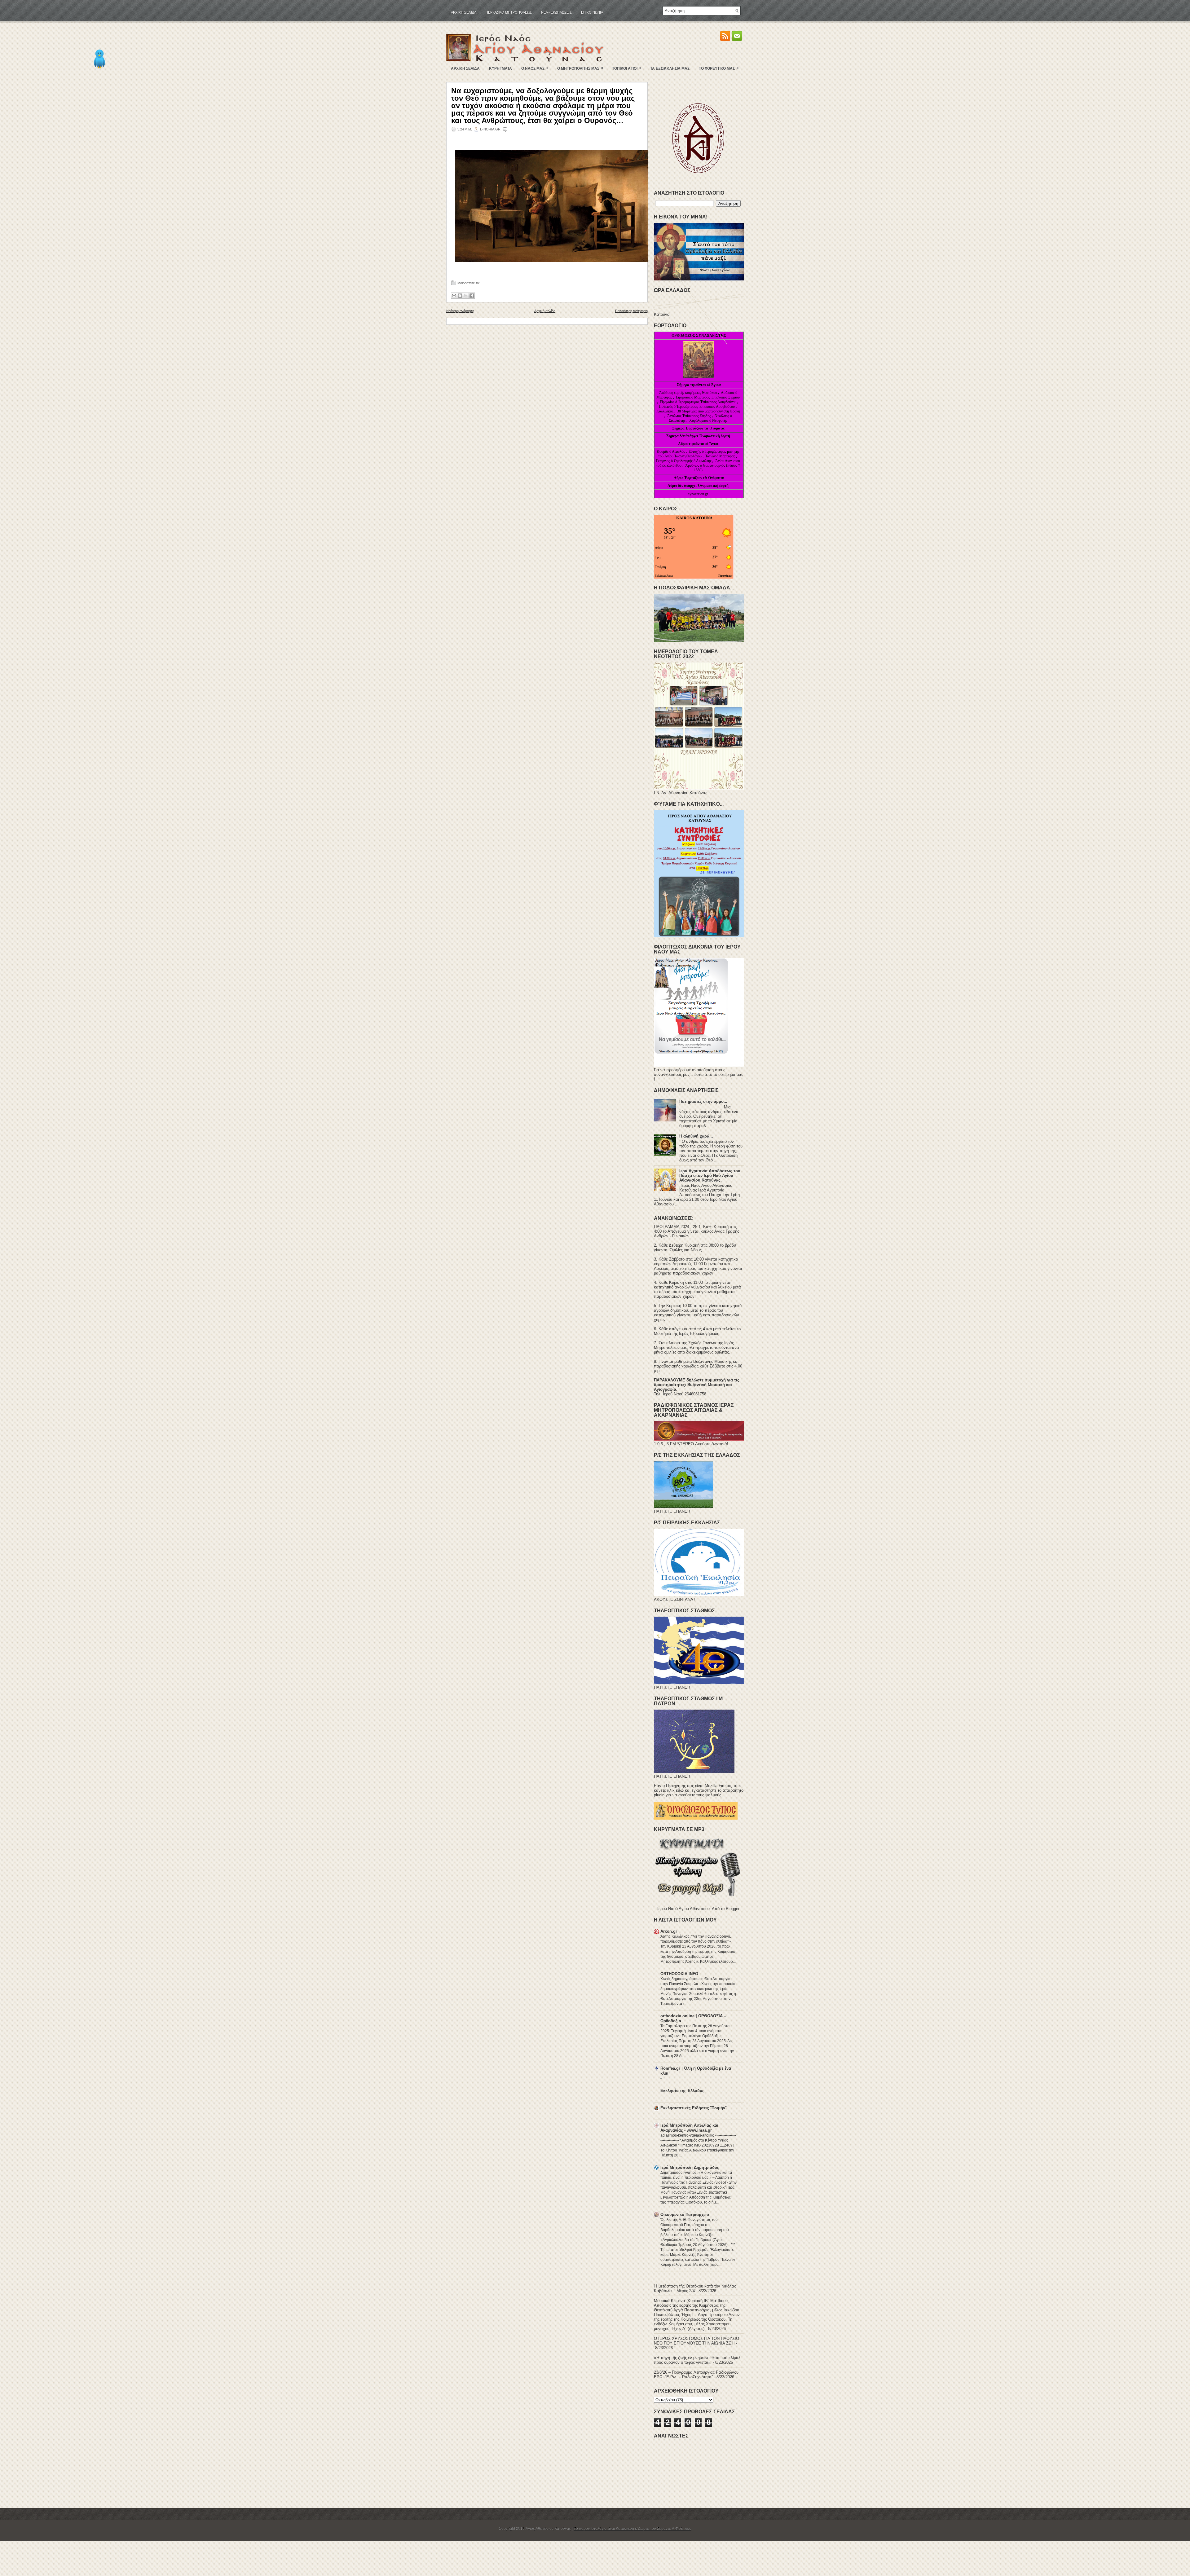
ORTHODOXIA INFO (679, 1974)
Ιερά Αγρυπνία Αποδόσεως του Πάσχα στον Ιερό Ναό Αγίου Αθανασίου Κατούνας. (710, 1176)
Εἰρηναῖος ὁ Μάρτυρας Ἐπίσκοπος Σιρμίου (708, 397)
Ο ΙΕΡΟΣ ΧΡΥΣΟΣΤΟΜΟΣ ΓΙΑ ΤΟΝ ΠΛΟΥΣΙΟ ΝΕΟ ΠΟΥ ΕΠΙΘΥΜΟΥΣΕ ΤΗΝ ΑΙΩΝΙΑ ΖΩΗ (696, 2341)
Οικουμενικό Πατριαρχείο (685, 2215)
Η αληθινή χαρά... (696, 1136)
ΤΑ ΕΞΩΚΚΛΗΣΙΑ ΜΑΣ (670, 68)
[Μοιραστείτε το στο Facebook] (472, 296)
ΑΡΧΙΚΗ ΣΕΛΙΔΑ (465, 68)
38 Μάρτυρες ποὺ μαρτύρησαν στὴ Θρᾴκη (709, 411)
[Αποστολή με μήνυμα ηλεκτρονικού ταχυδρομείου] (454, 296)
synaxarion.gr (698, 494)
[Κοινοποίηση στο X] (466, 296)
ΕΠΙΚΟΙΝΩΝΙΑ (592, 12)
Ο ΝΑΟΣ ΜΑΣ (535, 68)
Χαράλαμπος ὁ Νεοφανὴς (708, 421)
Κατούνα (662, 314)
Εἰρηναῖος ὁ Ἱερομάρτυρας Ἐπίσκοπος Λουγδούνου (698, 402)
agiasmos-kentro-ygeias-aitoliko (688, 2135)
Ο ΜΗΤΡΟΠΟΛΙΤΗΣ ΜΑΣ (580, 68)
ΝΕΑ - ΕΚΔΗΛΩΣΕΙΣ (556, 12)
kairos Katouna (694, 518)
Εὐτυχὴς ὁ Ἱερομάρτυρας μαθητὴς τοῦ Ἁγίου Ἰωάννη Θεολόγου (699, 454)
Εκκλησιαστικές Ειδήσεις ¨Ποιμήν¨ (693, 2108)
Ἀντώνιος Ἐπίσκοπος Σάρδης (689, 416)
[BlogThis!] (460, 296)
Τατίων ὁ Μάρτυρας (721, 456)
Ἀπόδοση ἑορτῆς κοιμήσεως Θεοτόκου (689, 393)
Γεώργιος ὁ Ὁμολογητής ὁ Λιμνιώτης (684, 461)
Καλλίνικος (665, 411)
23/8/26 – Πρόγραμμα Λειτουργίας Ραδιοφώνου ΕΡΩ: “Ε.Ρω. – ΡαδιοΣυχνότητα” (696, 2375)
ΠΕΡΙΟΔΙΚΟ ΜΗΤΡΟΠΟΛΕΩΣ (509, 12)
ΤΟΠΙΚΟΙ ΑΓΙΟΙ (627, 68)
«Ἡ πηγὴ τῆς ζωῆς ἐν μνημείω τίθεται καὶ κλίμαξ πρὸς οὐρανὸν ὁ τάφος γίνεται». (697, 2360)
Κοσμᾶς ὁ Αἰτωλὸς (671, 451)
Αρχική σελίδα (464, 12)
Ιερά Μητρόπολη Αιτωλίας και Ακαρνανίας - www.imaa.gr (689, 2128)
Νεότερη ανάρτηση (460, 311)
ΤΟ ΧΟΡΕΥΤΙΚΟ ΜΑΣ (719, 68)
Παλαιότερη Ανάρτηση (631, 311)
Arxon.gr (669, 1931)
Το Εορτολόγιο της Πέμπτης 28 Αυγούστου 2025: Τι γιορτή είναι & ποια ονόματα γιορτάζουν (696, 2031)
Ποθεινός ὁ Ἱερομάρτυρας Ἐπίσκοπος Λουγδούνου (697, 407)
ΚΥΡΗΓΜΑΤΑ (500, 68)
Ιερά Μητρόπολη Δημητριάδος (690, 2167)
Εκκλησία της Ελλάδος (682, 2091)
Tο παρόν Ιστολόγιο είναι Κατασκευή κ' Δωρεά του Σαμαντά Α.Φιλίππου (632, 2529)
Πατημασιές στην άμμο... (703, 1101)
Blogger (732, 1909)
